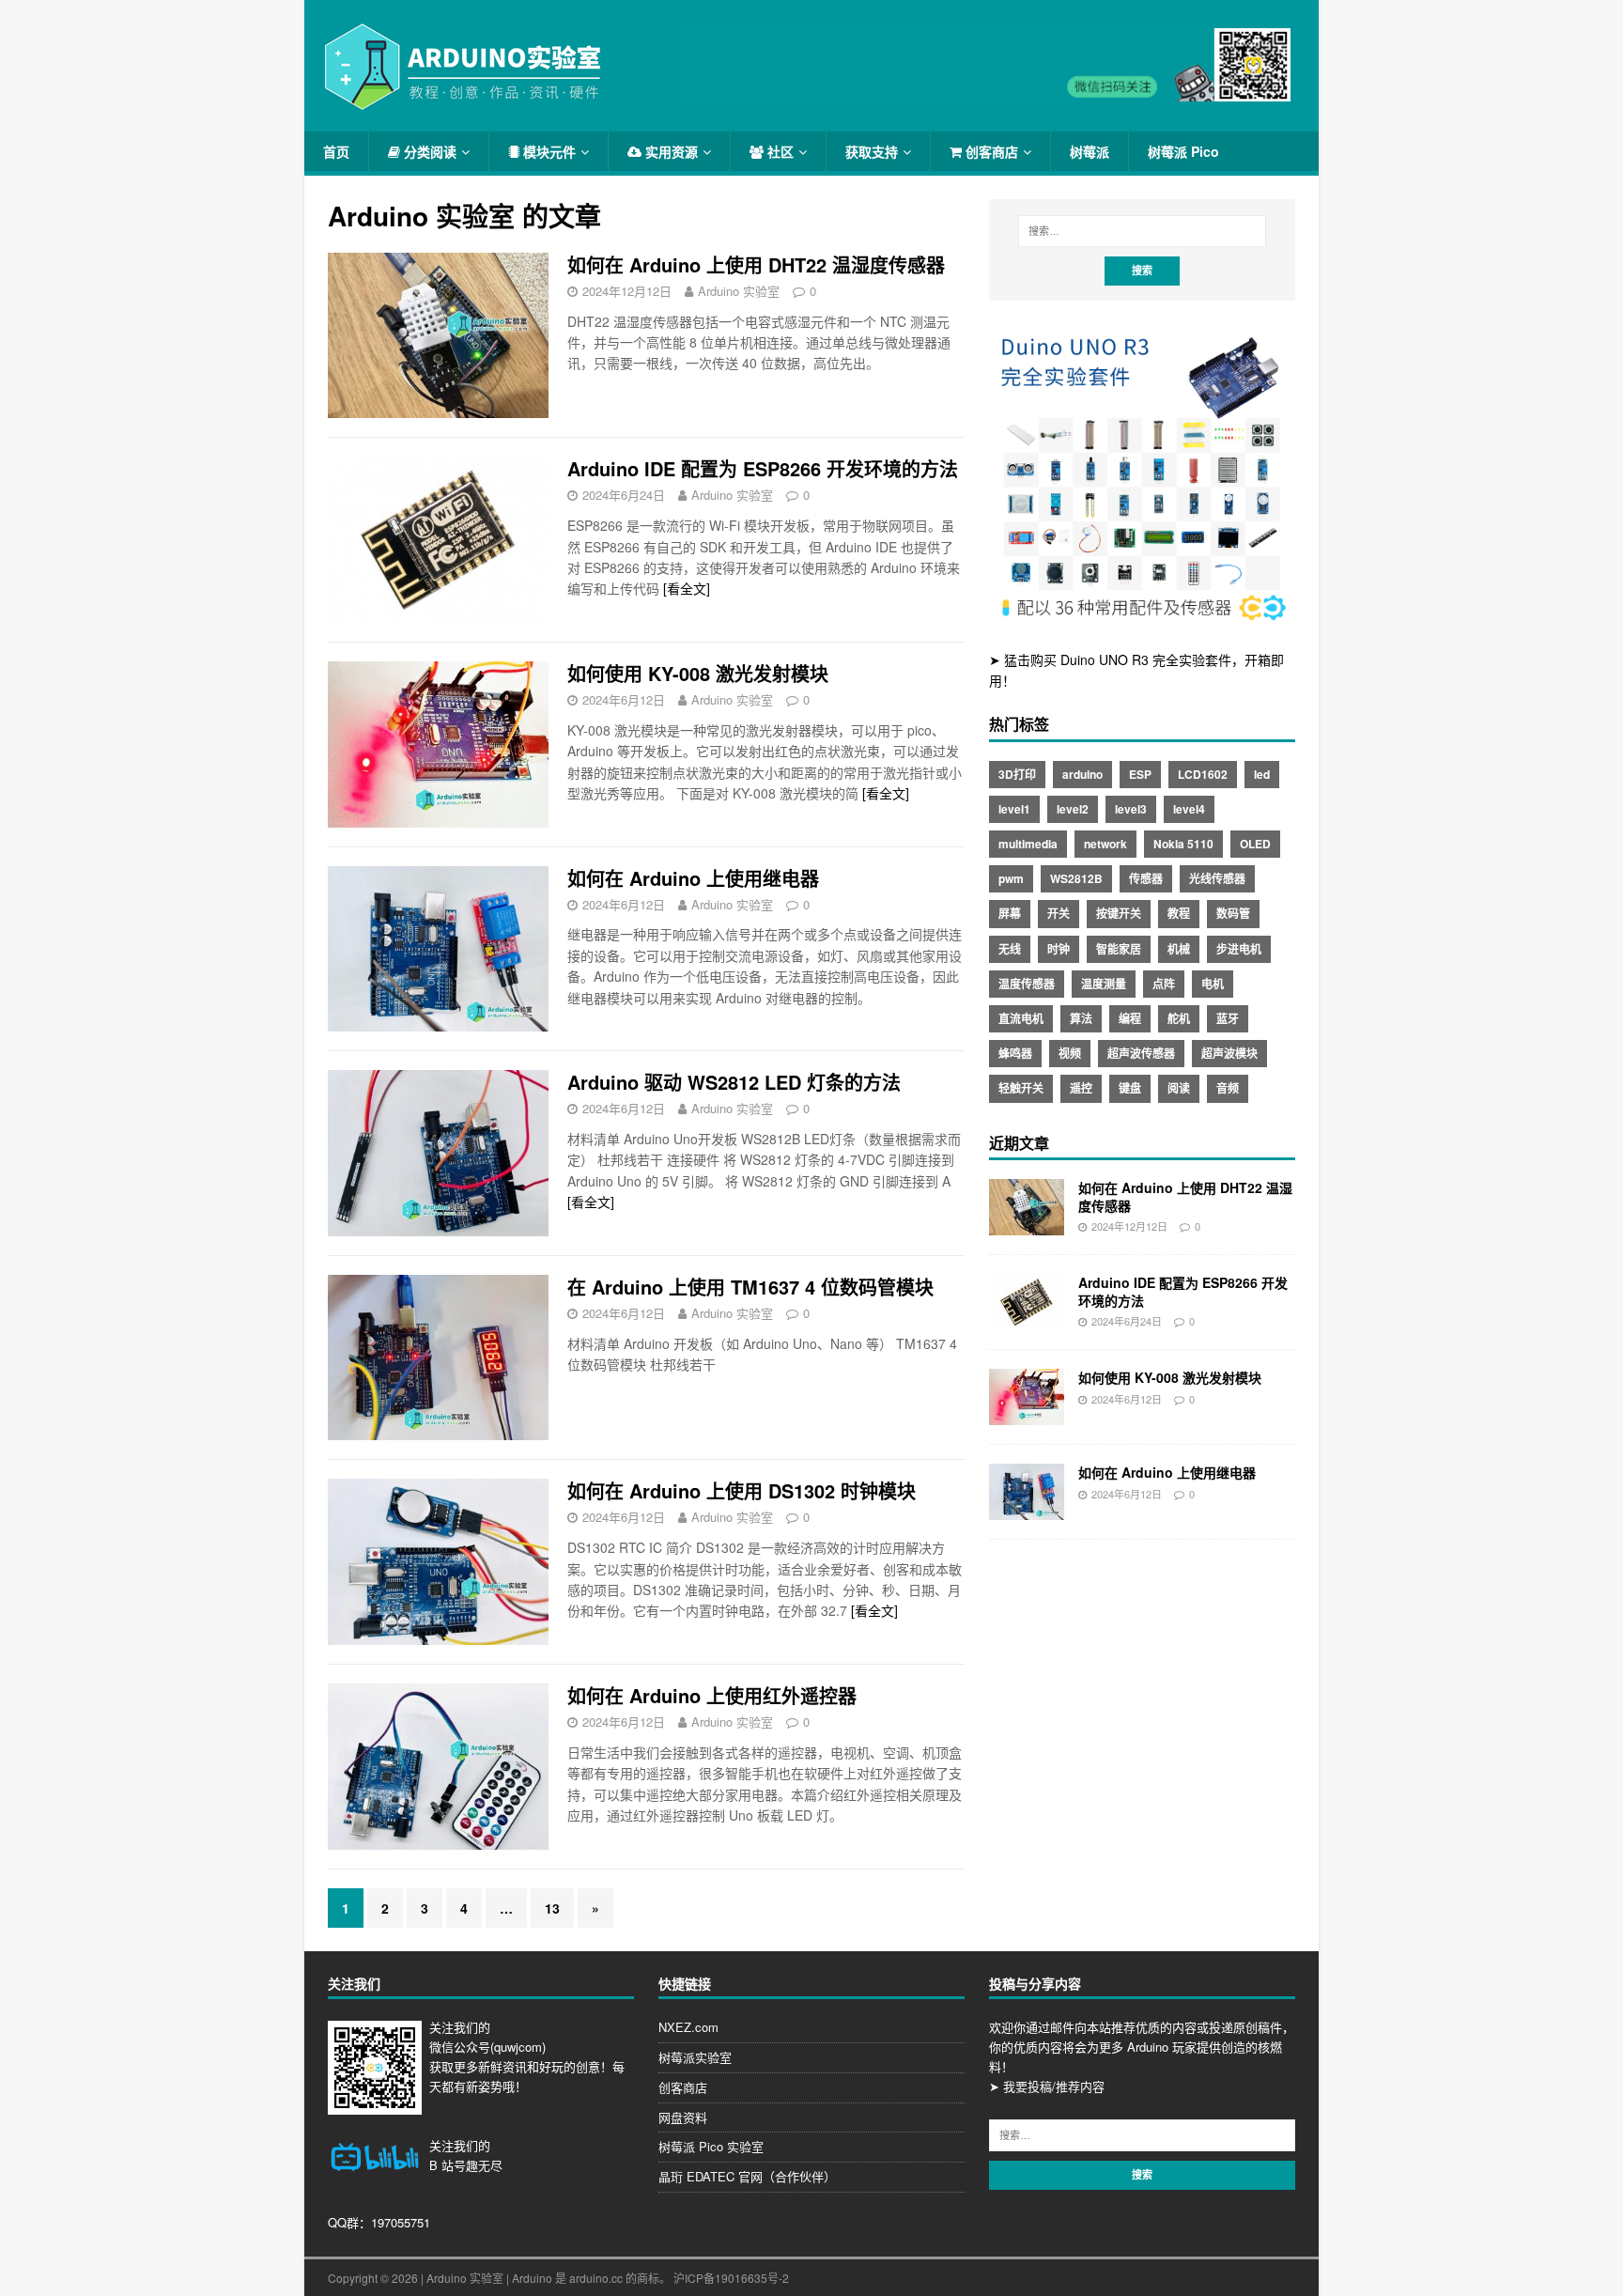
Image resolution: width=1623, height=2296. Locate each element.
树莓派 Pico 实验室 (711, 2146)
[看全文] (687, 588)
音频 (1228, 1088)
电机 (1213, 984)
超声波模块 (1229, 1053)
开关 (1059, 913)
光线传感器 (1217, 878)
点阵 (1164, 984)
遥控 (1081, 1088)
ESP (1140, 774)
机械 (1179, 949)
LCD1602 (1203, 774)
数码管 (1233, 913)
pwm (1011, 878)
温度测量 (1104, 984)
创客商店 (990, 151)
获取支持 (872, 151)
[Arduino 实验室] (464, 102)
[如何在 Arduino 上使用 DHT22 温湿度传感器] (1027, 1225)
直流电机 (1021, 1018)
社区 (779, 151)
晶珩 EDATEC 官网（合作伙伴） (747, 2176)
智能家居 (1119, 949)
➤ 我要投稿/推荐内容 (1047, 2086)
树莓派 (1090, 151)
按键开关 (1119, 913)
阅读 (1179, 1088)
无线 (1010, 949)
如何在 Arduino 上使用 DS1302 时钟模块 (742, 1490)
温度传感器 (1027, 984)
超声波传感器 (1141, 1053)
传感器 (1146, 878)
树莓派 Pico (1183, 151)
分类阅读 (428, 151)
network (1105, 844)
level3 (1131, 809)
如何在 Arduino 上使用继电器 (693, 878)
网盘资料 (683, 2117)
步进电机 (1239, 949)
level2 (1073, 809)
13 (552, 1908)
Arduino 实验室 (739, 291)
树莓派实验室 (695, 2057)
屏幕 (1010, 913)
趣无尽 (484, 2165)
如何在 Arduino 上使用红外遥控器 (712, 1695)
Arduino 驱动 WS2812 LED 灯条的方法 (734, 1082)
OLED (1255, 844)
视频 (1070, 1053)
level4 (1189, 809)
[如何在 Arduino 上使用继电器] (1027, 1510)
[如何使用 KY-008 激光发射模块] (1027, 1415)
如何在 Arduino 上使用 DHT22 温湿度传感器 (756, 264)
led (1262, 774)
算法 (1081, 1018)
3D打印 (1017, 774)
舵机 (1179, 1018)
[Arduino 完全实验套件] (1142, 620)
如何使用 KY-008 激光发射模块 (698, 673)
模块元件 (548, 151)
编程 (1130, 1018)
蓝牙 (1228, 1018)
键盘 (1130, 1088)
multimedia (1028, 844)
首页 (336, 151)
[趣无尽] (985, 91)
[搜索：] (1142, 231)
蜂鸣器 (1015, 1053)
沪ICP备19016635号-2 (731, 2278)
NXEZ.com (688, 2027)
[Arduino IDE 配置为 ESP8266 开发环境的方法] (1027, 1320)
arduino (1082, 774)
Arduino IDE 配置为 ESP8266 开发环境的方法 (763, 468)
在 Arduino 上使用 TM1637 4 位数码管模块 (750, 1287)
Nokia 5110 (1183, 844)
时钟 (1059, 949)
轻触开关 (1021, 1088)
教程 (1179, 913)
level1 (1014, 809)
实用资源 (670, 151)
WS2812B (1076, 878)
